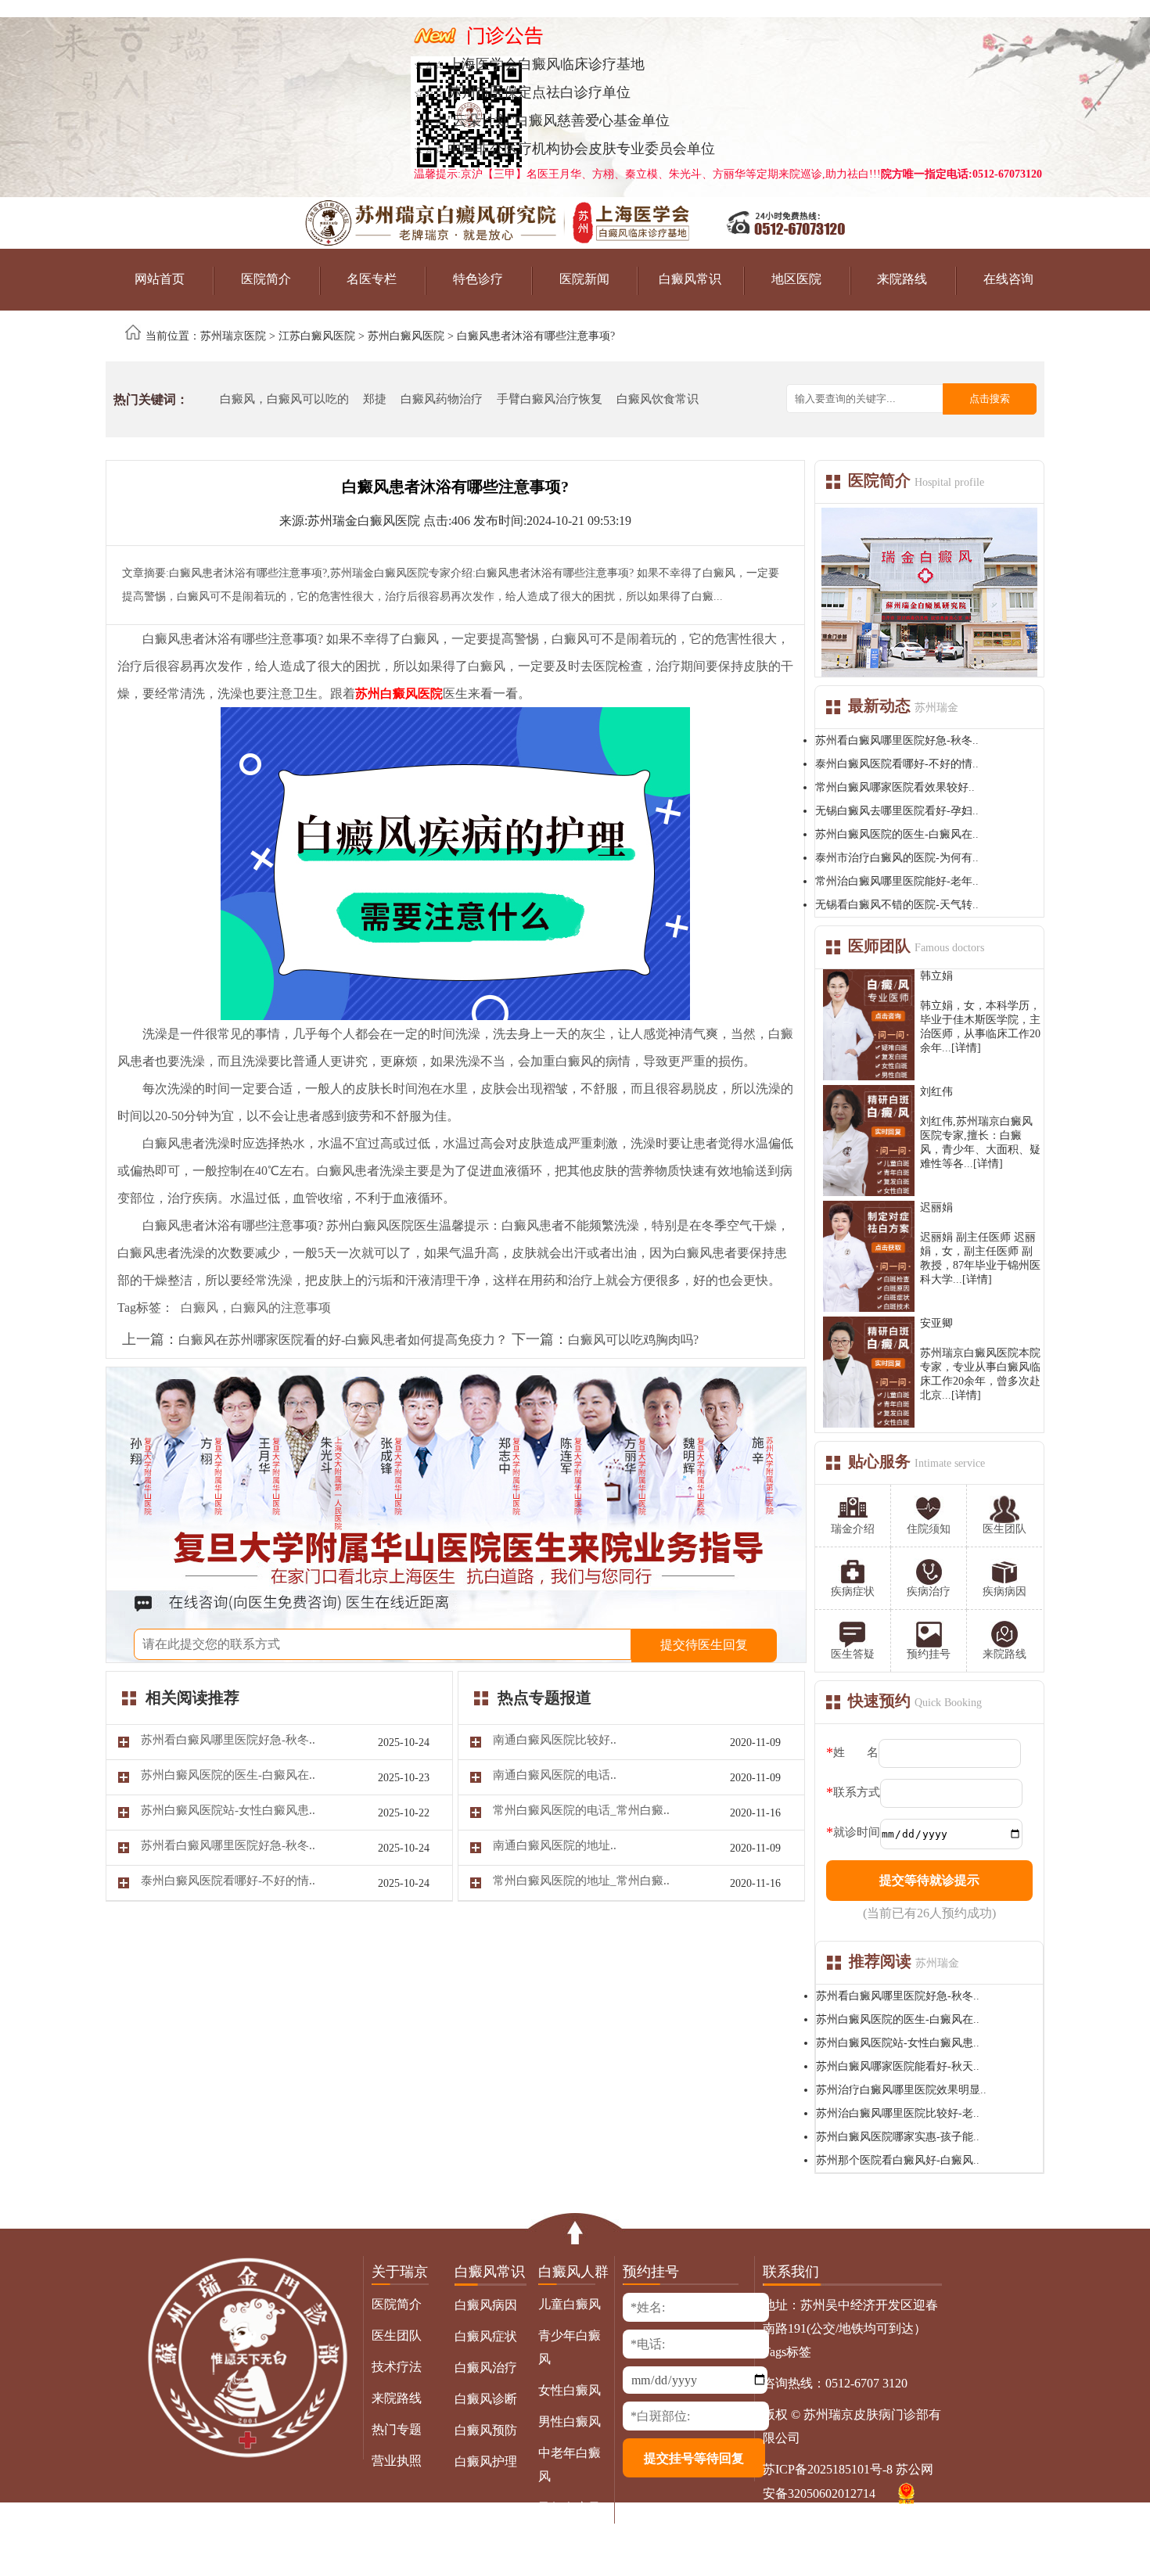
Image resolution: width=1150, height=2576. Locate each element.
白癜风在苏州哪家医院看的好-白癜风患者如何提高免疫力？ (343, 1340)
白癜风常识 (690, 279)
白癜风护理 (486, 2461)
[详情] (966, 1048)
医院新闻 (584, 279)
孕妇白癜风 (570, 2508)
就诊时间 (857, 1832)
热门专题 (397, 2429)
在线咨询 (1008, 279)
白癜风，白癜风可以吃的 (284, 399)
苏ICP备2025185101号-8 (828, 2469)
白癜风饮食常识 (658, 399)
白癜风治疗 (486, 2368)
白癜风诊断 (486, 2399)
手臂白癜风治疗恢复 (550, 399)
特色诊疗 (478, 279)
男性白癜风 (570, 2422)
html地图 (889, 2525)
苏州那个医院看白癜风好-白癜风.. (898, 2160)
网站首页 (160, 279)
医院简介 (266, 279)
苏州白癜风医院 (406, 336)
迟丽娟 (936, 1207)
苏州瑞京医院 (233, 336)
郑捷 (375, 399)
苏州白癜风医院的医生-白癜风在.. (897, 834)
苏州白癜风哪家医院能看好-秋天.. (898, 2066)
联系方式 (857, 1792)
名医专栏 (372, 279)
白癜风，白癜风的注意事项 (256, 1308)
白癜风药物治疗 (442, 399)
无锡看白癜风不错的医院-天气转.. (897, 905)
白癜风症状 (486, 2336)
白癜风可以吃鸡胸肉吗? (633, 1340)
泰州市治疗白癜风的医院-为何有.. (897, 858)
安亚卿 (936, 1323)
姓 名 (856, 1752)
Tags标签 (787, 2352)
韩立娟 (936, 976)
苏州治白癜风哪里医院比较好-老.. (898, 2113)
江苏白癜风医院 (317, 336)
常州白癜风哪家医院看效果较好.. (895, 787)
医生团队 (397, 2335)
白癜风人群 (573, 2272)
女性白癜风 (570, 2390)
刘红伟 (936, 1092)
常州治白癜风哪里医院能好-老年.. (897, 881)
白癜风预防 (486, 2430)
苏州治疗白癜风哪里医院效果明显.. (901, 2090)
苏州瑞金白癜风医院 (364, 521)
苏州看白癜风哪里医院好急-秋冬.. (897, 740)
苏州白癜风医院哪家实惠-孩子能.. (898, 2137)
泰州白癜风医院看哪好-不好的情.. (897, 764)
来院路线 (902, 279)
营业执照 (397, 2461)
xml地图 (841, 2525)
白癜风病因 (486, 2305)
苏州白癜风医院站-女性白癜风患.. (898, 2043)
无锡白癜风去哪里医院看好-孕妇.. (897, 811)
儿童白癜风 (570, 2304)
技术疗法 (397, 2367)
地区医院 (796, 279)
